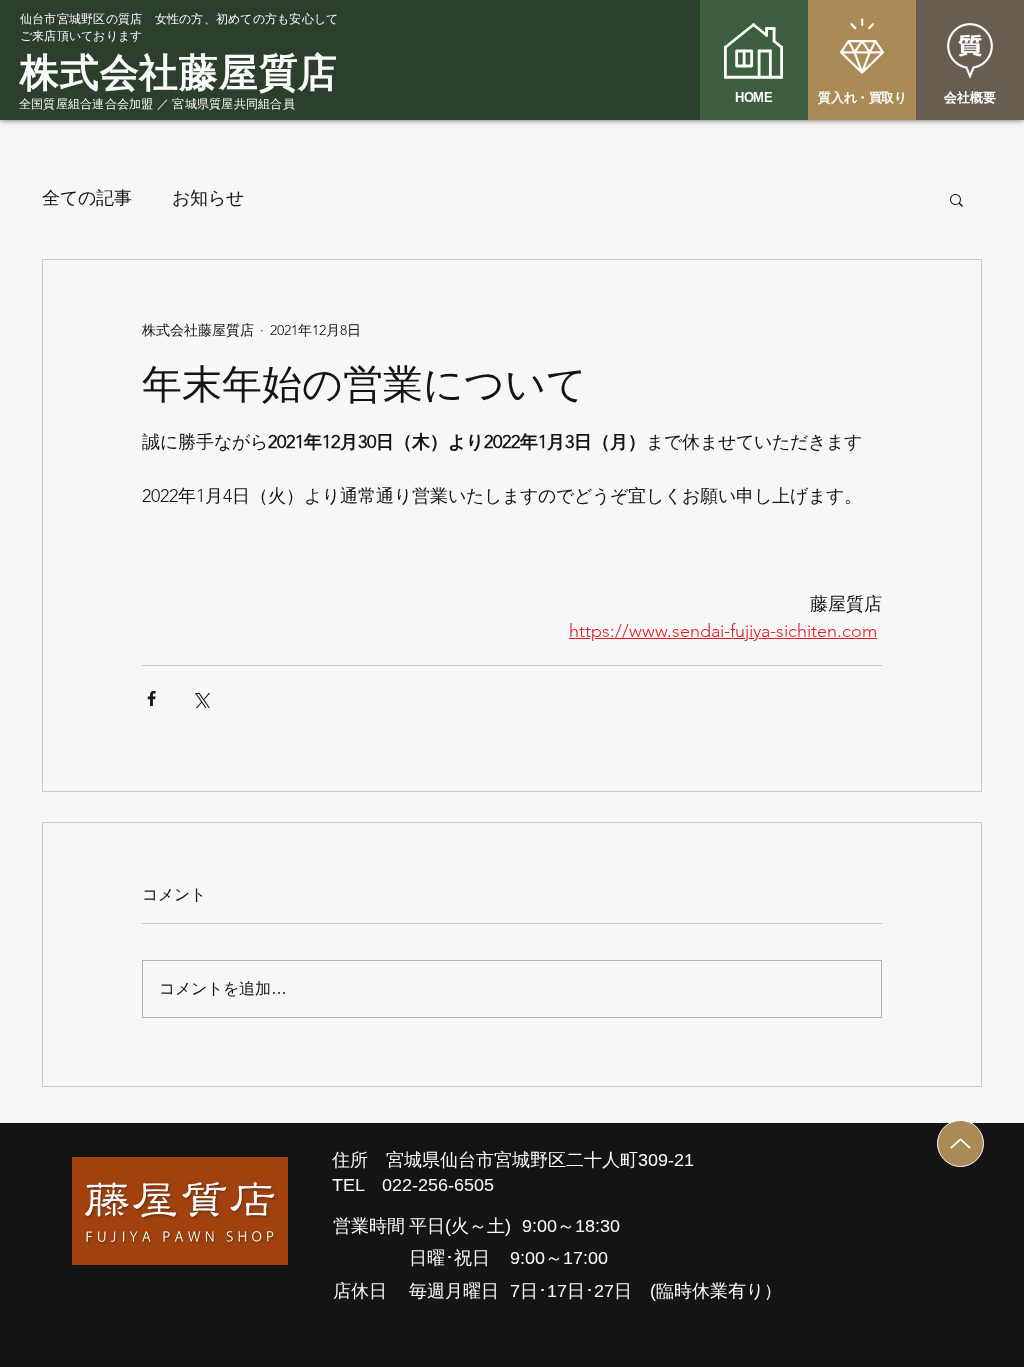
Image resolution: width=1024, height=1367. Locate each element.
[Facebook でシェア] (151, 698)
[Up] (960, 1143)
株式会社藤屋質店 (179, 72)
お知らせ (208, 198)
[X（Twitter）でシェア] (200, 698)
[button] (956, 199)
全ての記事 (87, 198)
